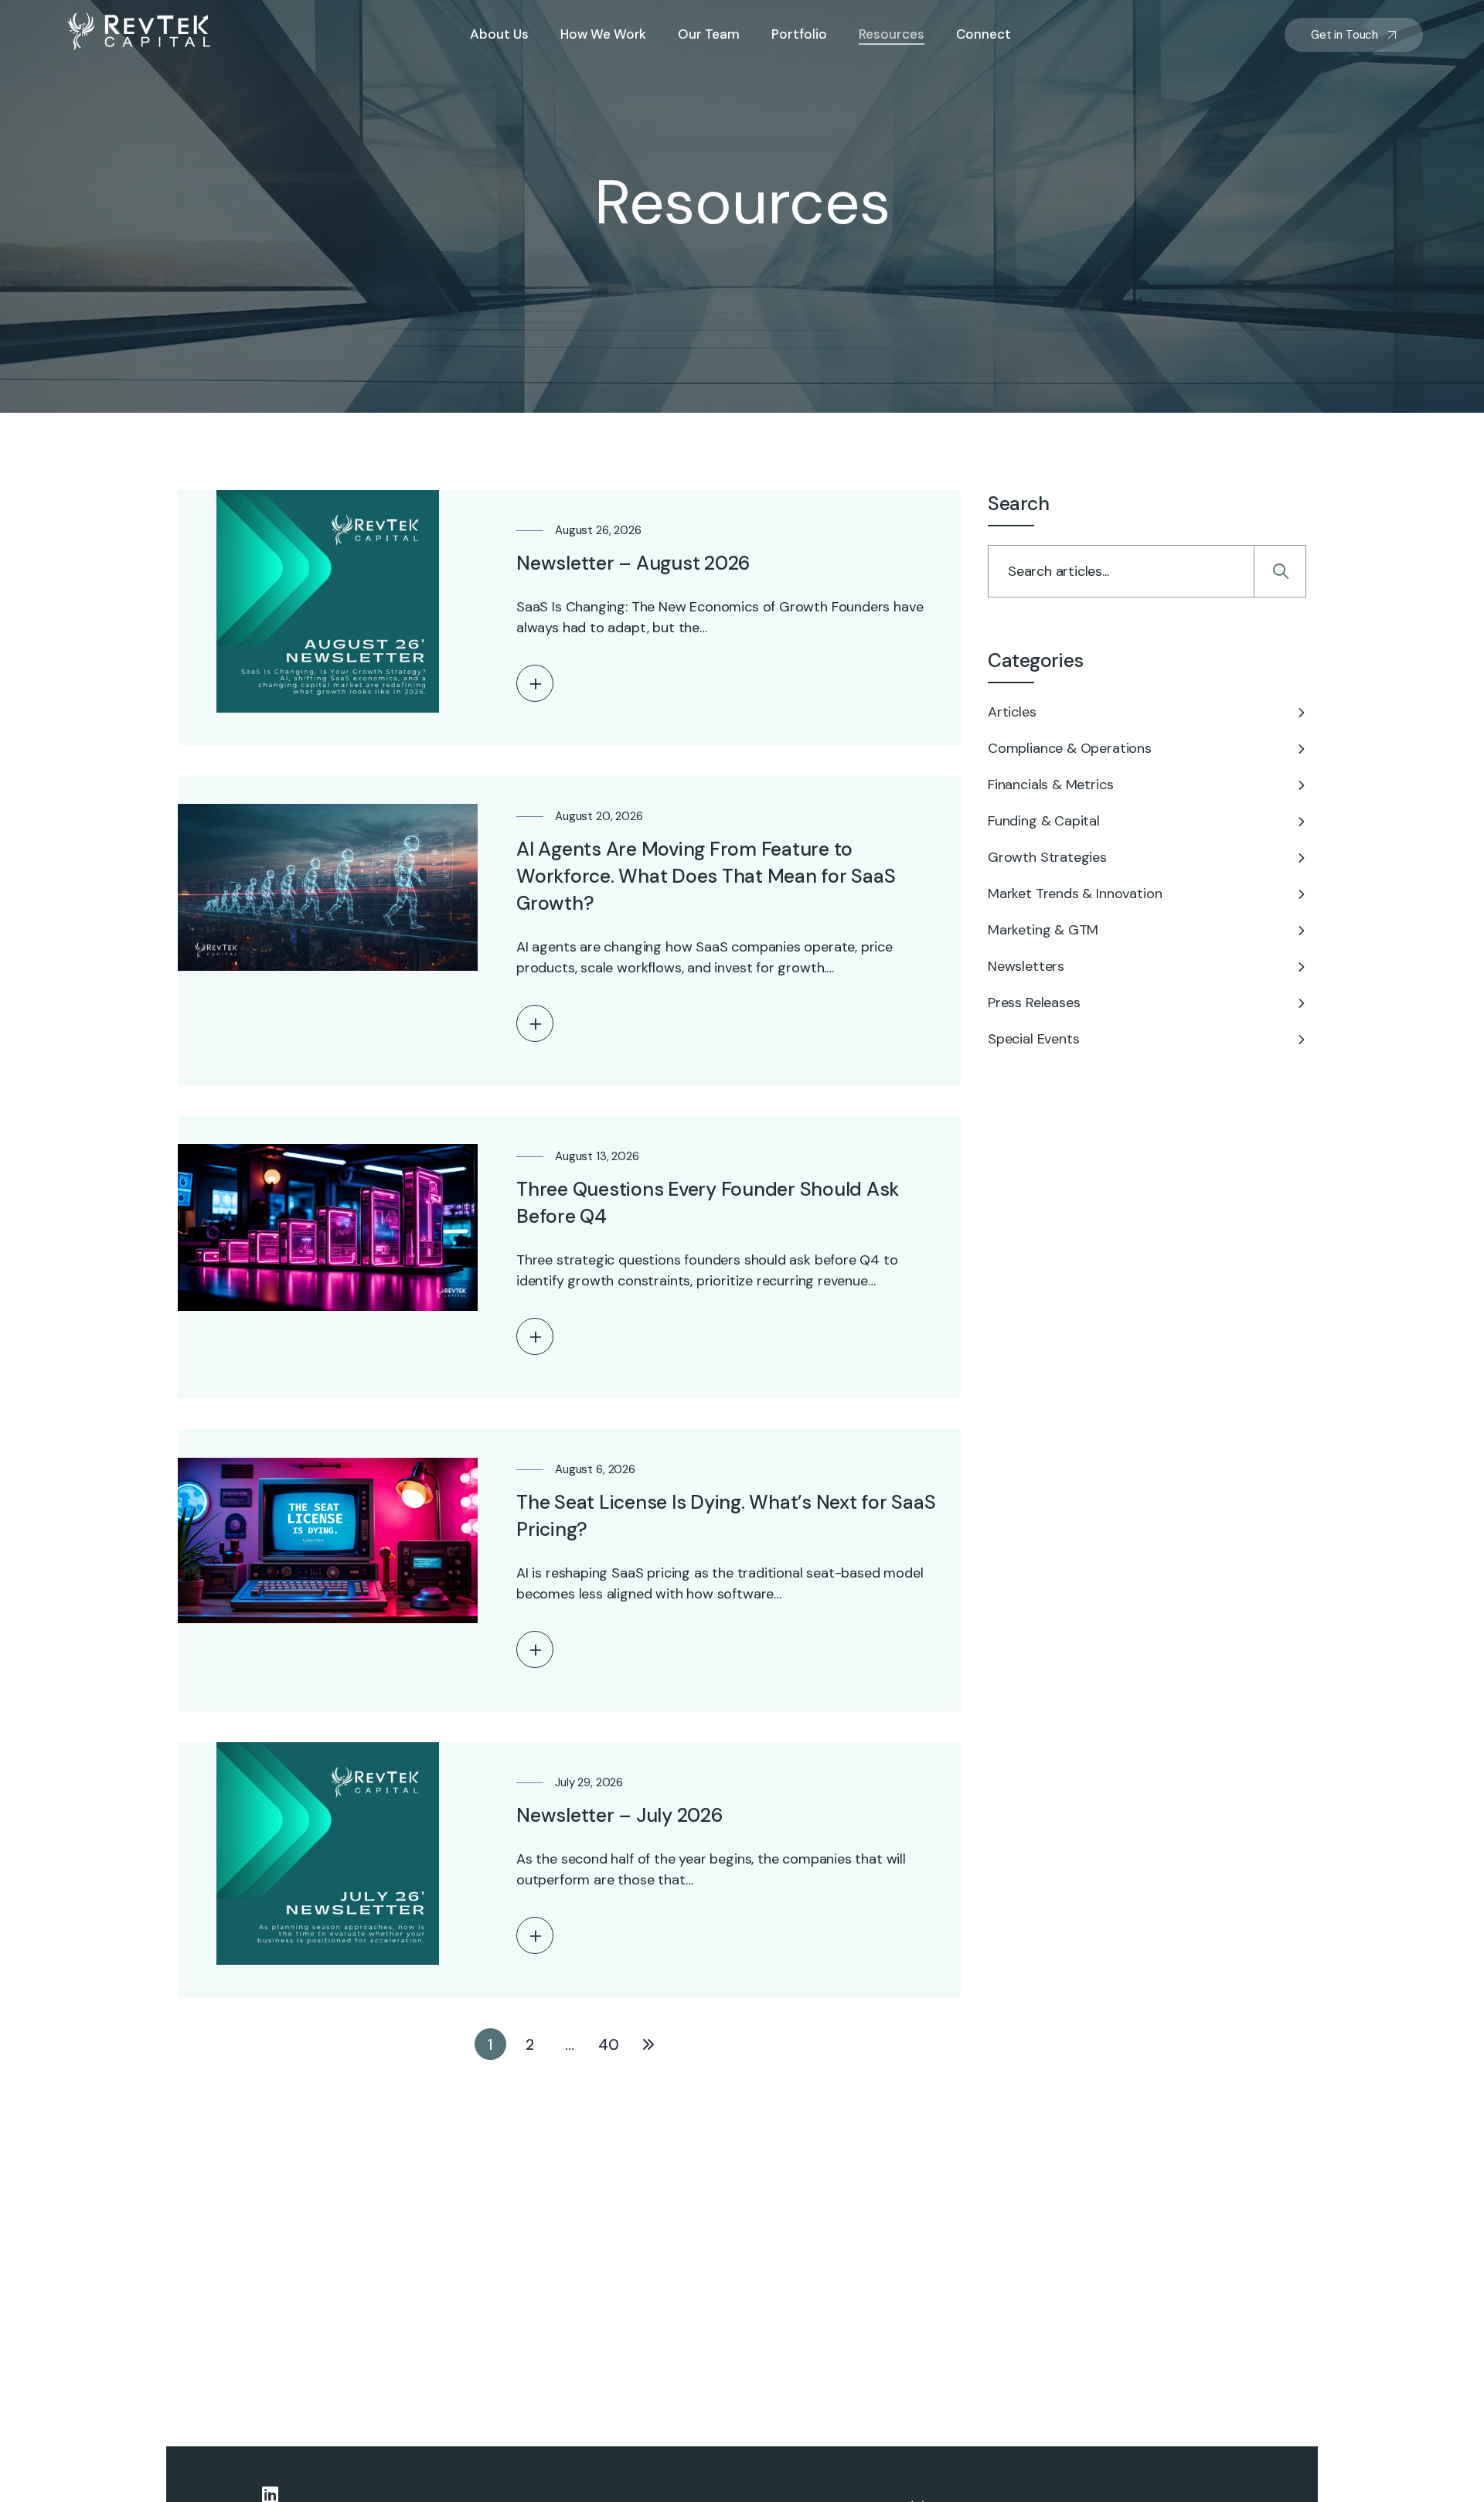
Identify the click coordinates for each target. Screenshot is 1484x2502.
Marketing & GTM (1043, 930)
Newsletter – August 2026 (633, 563)
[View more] (535, 683)
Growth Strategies (1047, 857)
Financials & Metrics (1050, 785)
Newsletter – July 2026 (620, 1815)
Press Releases (1034, 1003)
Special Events (1033, 1039)
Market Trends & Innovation (1075, 894)
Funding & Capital (1044, 821)
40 (609, 2044)
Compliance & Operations (1070, 748)
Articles (1012, 712)
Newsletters (1026, 966)
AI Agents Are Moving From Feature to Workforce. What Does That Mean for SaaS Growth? (706, 876)
